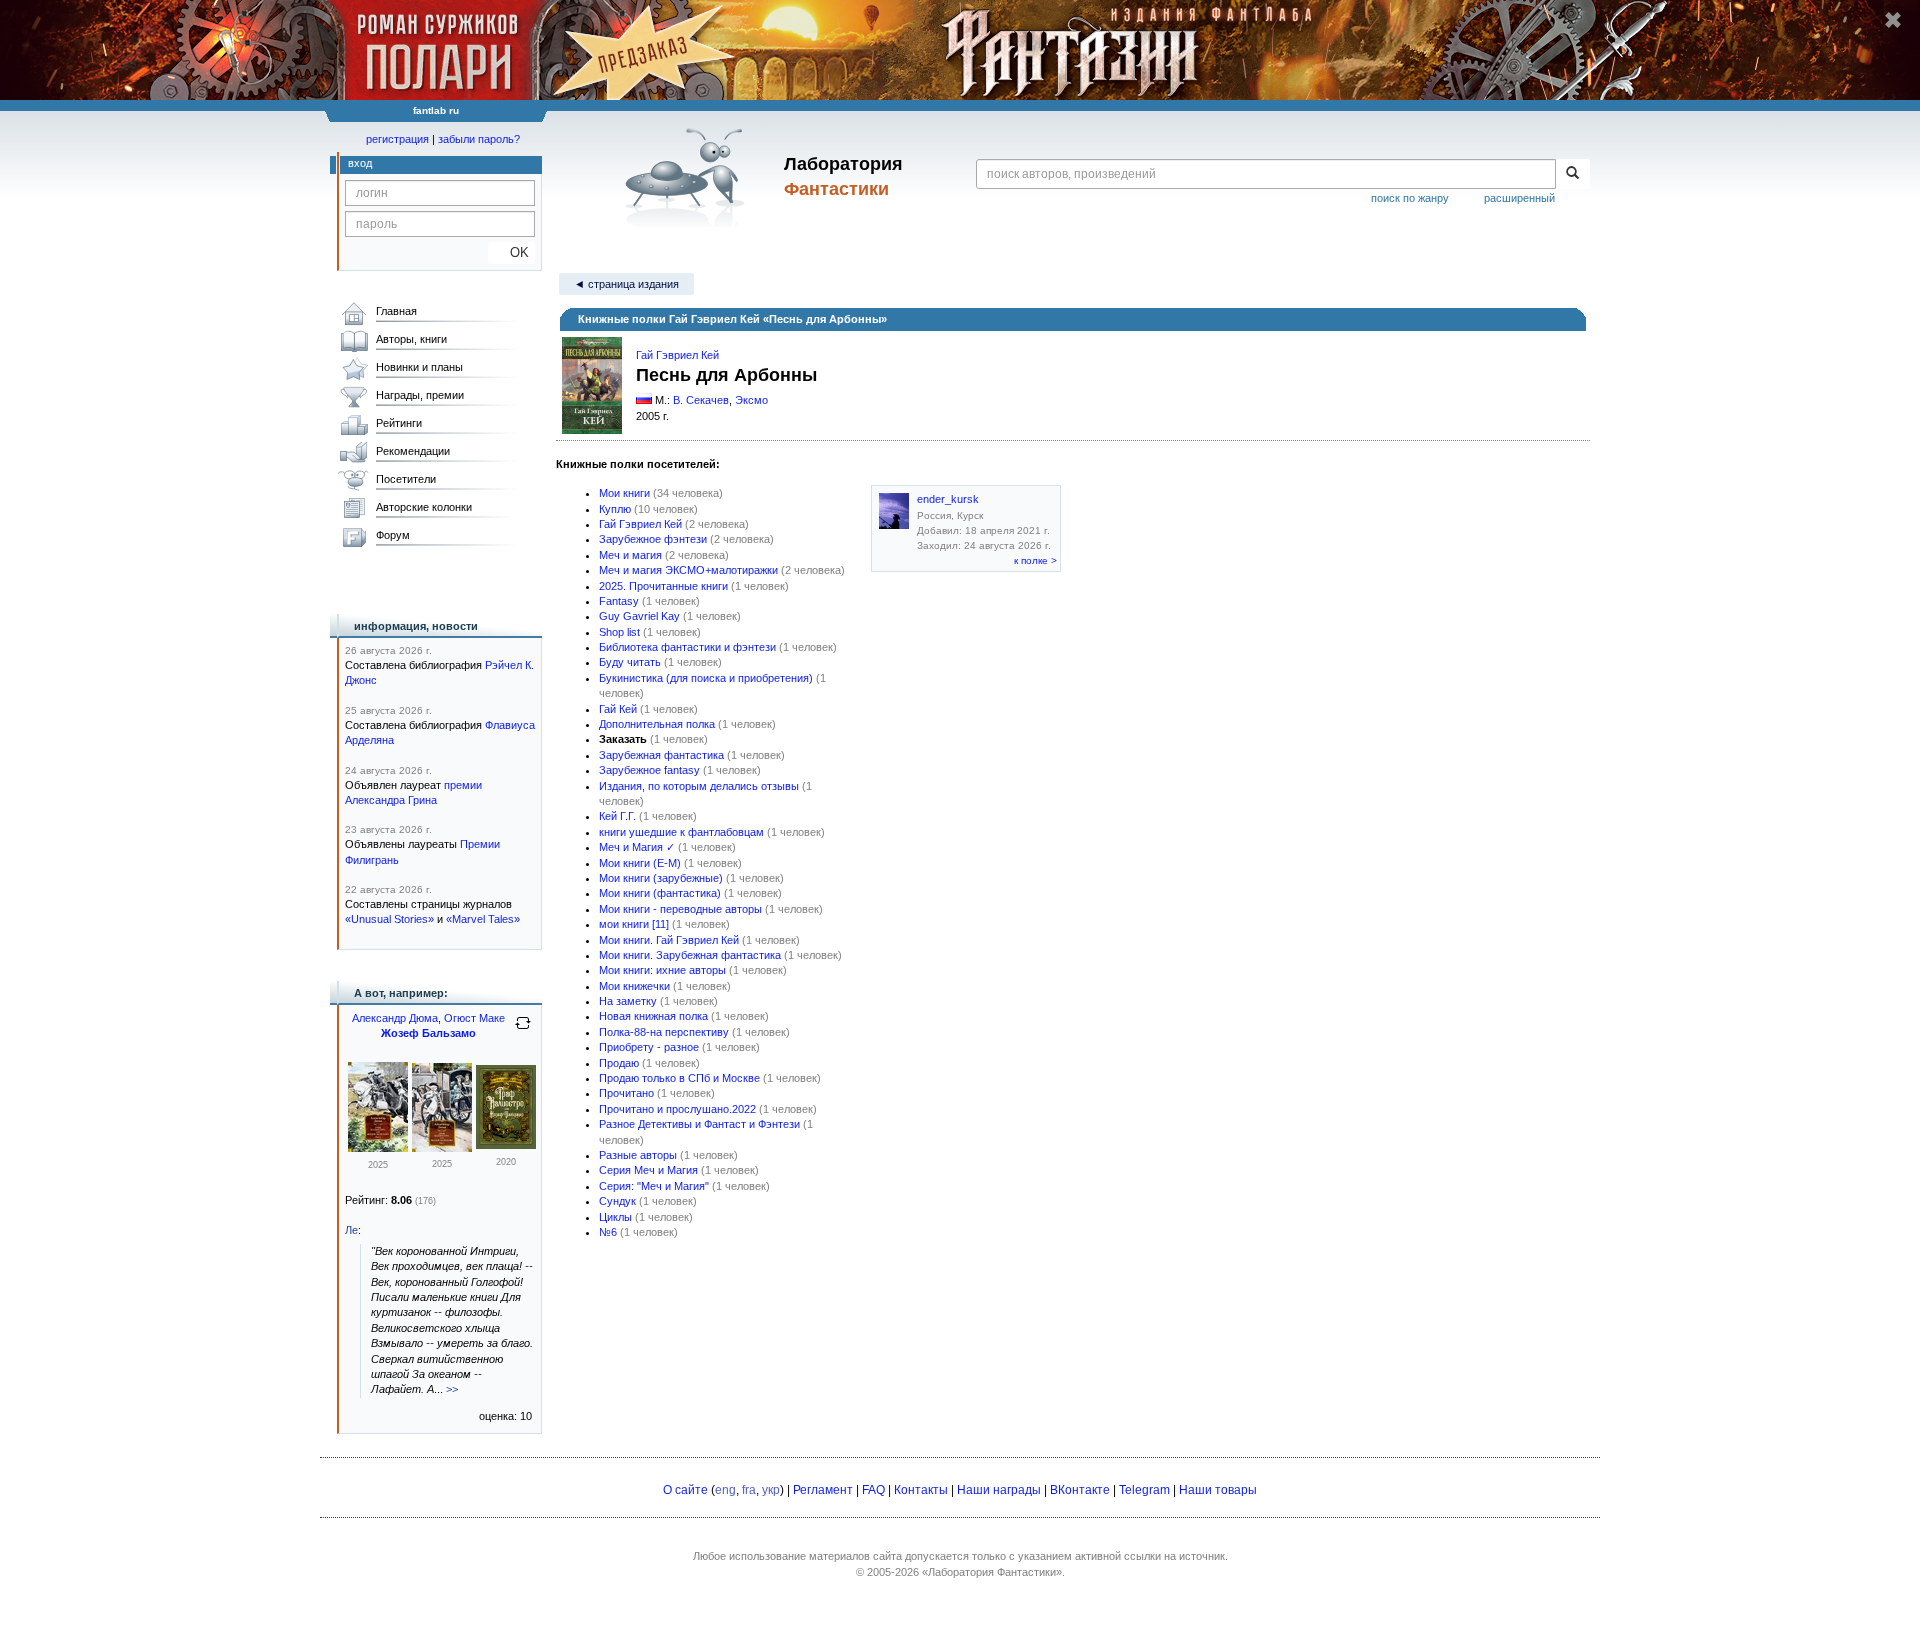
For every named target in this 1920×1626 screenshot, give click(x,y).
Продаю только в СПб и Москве (679, 1078)
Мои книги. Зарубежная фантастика (690, 955)
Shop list (619, 632)
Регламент (823, 1490)
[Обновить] (523, 1031)
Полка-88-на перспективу (664, 1032)
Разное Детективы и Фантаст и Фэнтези (699, 1124)
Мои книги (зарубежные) (661, 878)
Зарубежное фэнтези (653, 539)
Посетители (406, 479)
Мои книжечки (634, 986)
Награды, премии (420, 395)
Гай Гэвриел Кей (677, 355)
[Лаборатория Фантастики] (688, 177)
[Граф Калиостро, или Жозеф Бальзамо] (506, 1145)
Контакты (921, 1490)
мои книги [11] (634, 924)
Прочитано (626, 1093)
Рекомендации (413, 451)
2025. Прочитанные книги (663, 586)
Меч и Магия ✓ (637, 847)
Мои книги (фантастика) (660, 893)
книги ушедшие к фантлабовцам (681, 832)
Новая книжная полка (653, 1016)
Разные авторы (638, 1155)
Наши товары (1218, 1490)
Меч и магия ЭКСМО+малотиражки (688, 570)
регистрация (397, 139)
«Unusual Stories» (389, 919)
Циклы (615, 1217)
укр (771, 1490)
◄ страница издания (626, 284)
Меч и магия (630, 555)
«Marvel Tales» (483, 919)
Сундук (617, 1201)
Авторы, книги (411, 339)
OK (511, 252)
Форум (393, 535)
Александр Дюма (395, 1018)
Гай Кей (618, 709)
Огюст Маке (474, 1018)
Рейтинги (399, 423)
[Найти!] (1572, 174)
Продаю (619, 1063)
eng (725, 1490)
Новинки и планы (419, 367)
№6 (608, 1232)
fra (749, 1490)
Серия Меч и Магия (648, 1170)
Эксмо (751, 400)
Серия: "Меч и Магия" (654, 1186)
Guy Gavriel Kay (639, 616)
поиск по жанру (1410, 198)
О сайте (685, 1490)
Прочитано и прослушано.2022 (677, 1109)
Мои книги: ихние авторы (662, 970)
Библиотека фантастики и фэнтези (687, 647)
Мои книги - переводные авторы (680, 909)
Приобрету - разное (649, 1047)
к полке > (1035, 560)
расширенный (1519, 198)
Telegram (1144, 1490)
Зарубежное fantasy (649, 770)
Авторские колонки (424, 507)
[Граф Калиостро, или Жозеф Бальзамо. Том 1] (442, 1148)
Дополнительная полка (657, 724)
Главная (396, 311)
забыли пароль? (479, 139)
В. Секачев (701, 400)
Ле (351, 1230)
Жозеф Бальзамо (428, 1033)
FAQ (873, 1490)
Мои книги (624, 493)
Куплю (615, 509)
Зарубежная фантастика (661, 755)
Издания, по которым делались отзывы (699, 786)
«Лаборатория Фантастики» (992, 1572)
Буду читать (630, 662)
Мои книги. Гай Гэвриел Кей (669, 940)
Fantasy (619, 601)
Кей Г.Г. (617, 816)
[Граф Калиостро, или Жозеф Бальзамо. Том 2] (378, 1148)
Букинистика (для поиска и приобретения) (706, 678)
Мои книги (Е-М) (640, 863)
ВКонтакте (1080, 1490)
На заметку (628, 1001)
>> (452, 1389)
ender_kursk (948, 499)
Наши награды (999, 1490)
